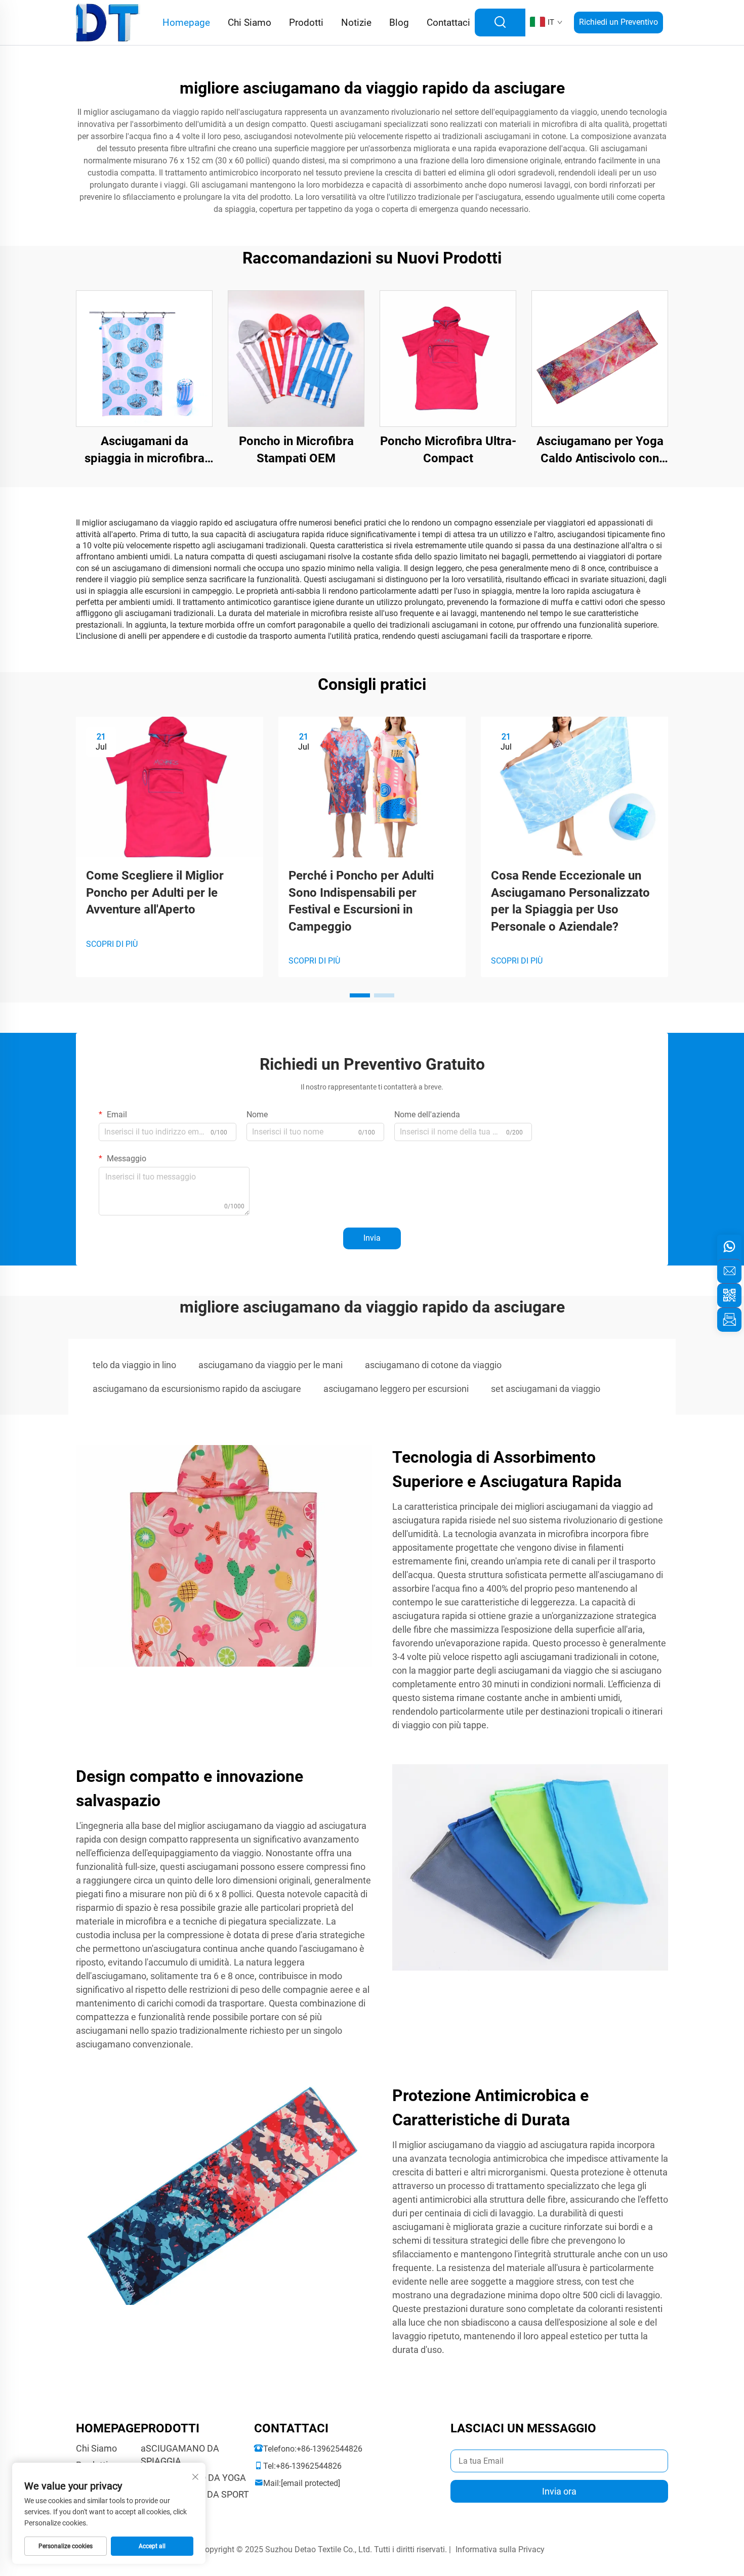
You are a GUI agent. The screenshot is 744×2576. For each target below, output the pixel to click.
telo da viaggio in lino (134, 1365)
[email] (729, 1271)
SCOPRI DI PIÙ (112, 944)
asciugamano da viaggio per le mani (271, 1365)
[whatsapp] (729, 1247)
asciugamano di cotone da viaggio (433, 1365)
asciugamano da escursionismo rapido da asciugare (197, 1389)
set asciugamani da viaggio (546, 1389)
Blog (399, 23)
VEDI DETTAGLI (144, 358)
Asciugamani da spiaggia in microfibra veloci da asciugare (144, 450)
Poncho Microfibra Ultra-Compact (448, 450)
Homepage (186, 23)
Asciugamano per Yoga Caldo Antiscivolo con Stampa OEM (600, 450)
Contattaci (448, 23)
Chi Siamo (250, 23)
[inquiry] (729, 1320)
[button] (360, 995)
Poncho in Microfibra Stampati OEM (296, 450)
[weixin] (729, 1295)
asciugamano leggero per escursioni (396, 1389)
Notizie (356, 23)
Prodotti (306, 23)
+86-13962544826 (329, 2449)
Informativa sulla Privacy (500, 2549)
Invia (372, 1238)
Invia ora (559, 2491)
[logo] (108, 22)
